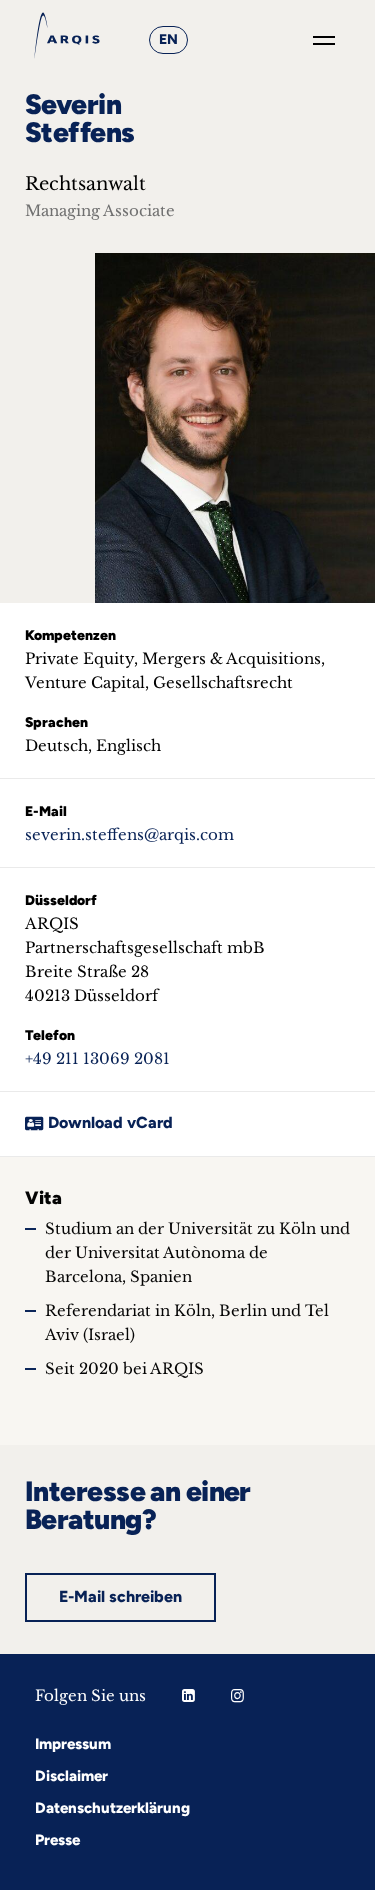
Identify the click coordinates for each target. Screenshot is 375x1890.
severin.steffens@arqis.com (129, 834)
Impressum (73, 1744)
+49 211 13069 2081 (97, 1058)
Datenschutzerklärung (112, 1808)
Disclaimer (71, 1776)
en (168, 39)
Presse (57, 1840)
